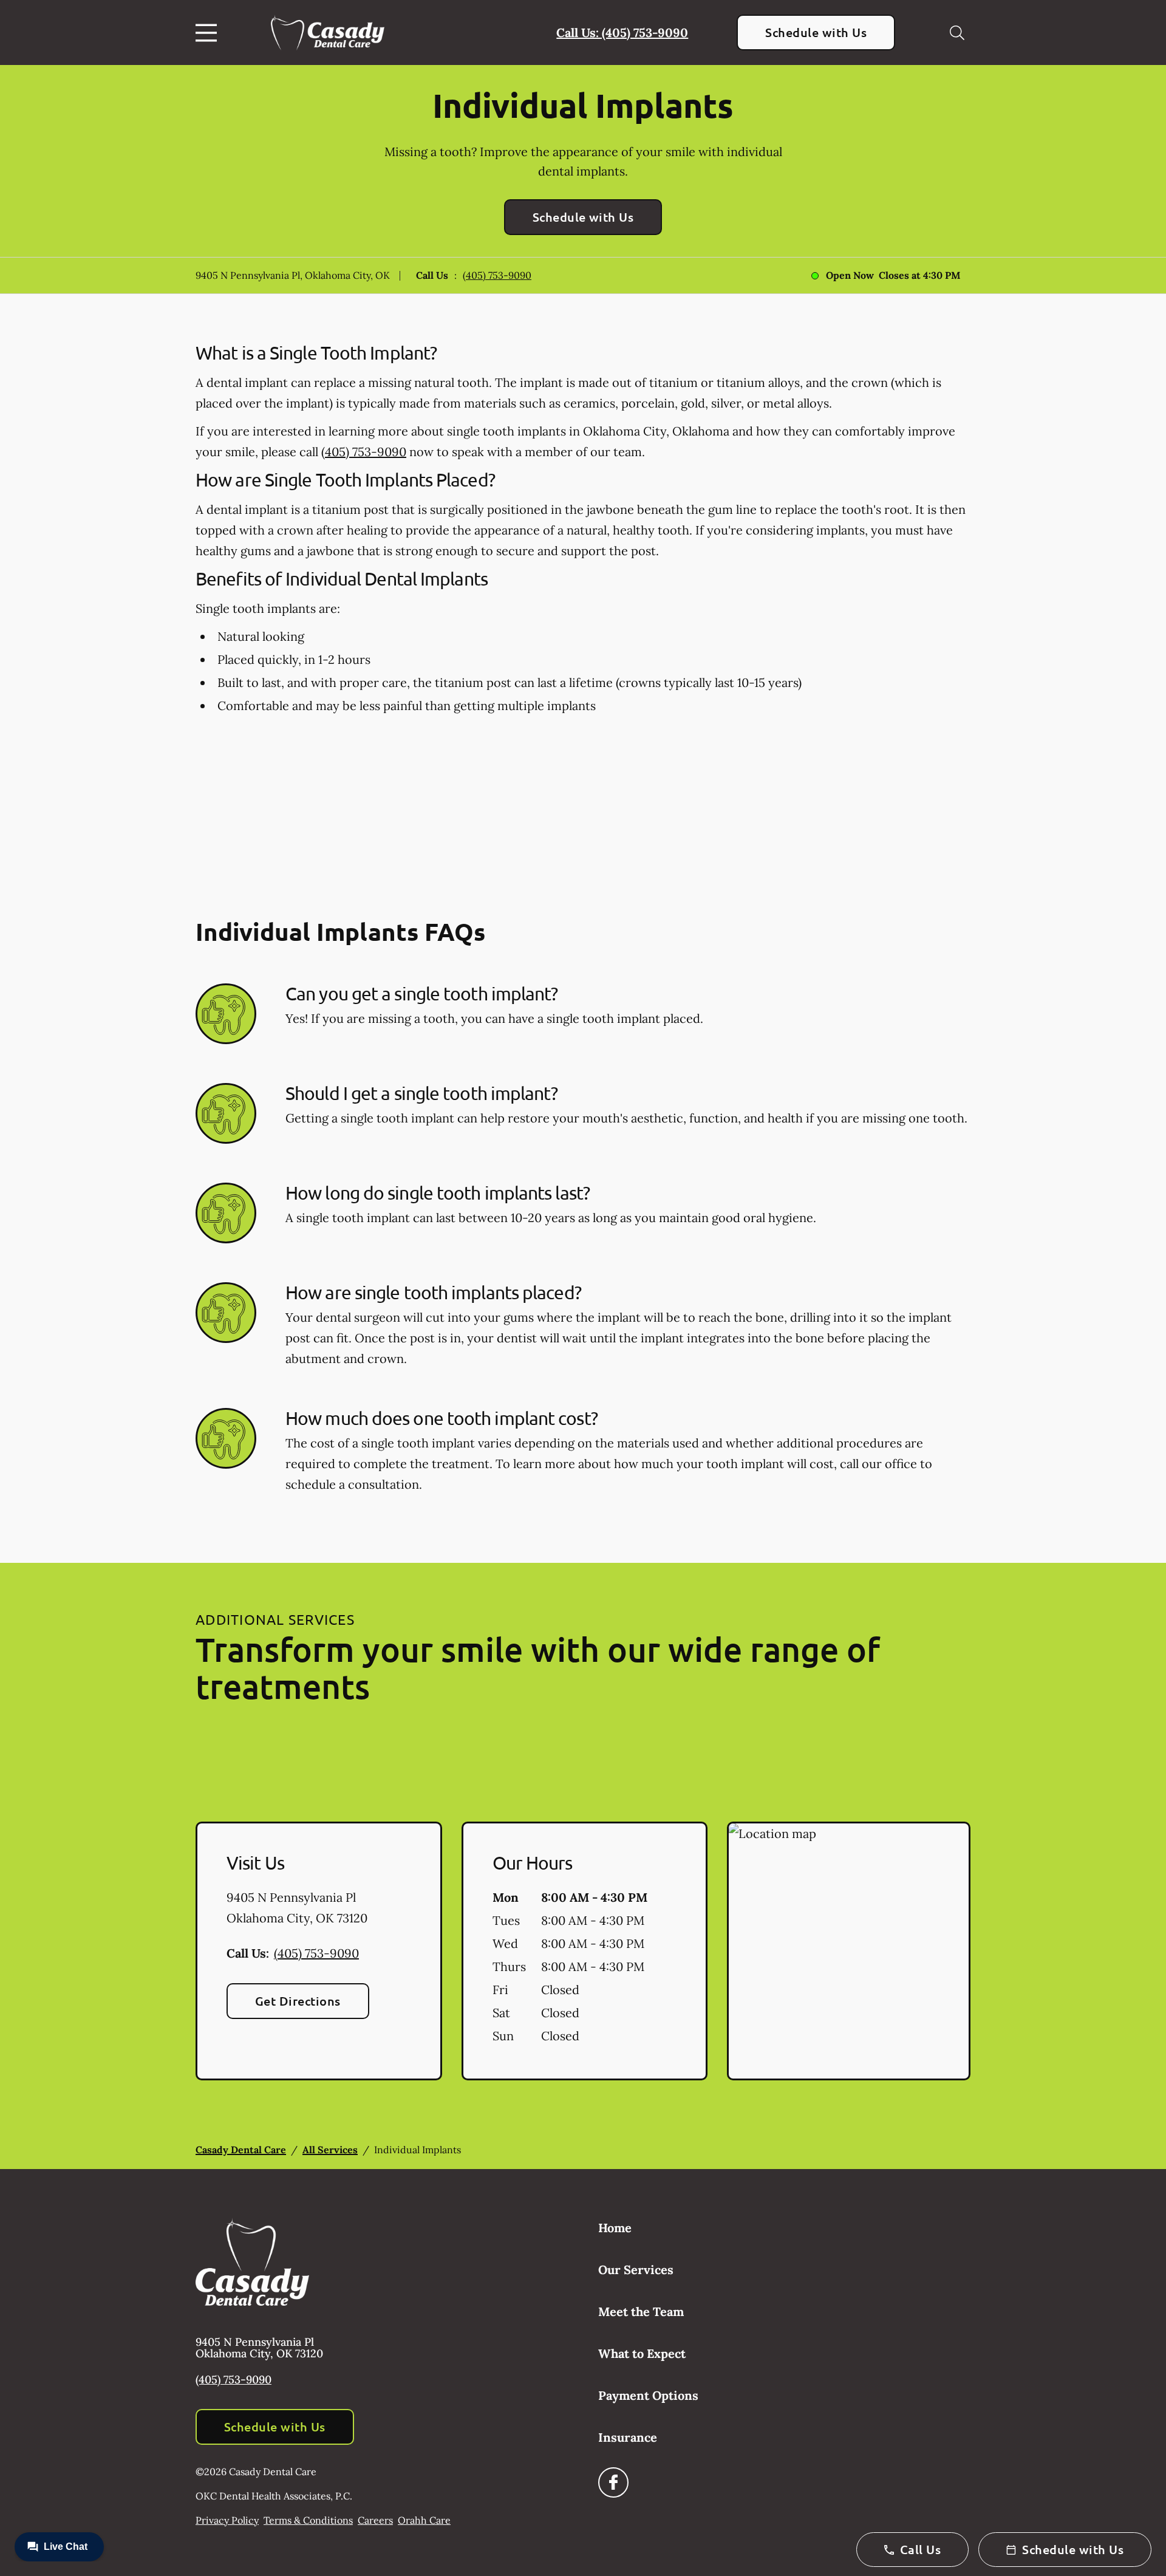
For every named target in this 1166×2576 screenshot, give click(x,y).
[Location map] (849, 1951)
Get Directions (298, 2001)
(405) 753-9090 (497, 275)
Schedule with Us (816, 32)
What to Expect (642, 2353)
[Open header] (209, 33)
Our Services (636, 2270)
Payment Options (648, 2395)
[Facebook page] (613, 2482)
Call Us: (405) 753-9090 (622, 32)
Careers (375, 2520)
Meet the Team (641, 2311)
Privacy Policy (227, 2520)
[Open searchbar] (957, 33)
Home (615, 2228)
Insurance (628, 2437)
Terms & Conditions (308, 2520)
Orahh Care (424, 2520)
